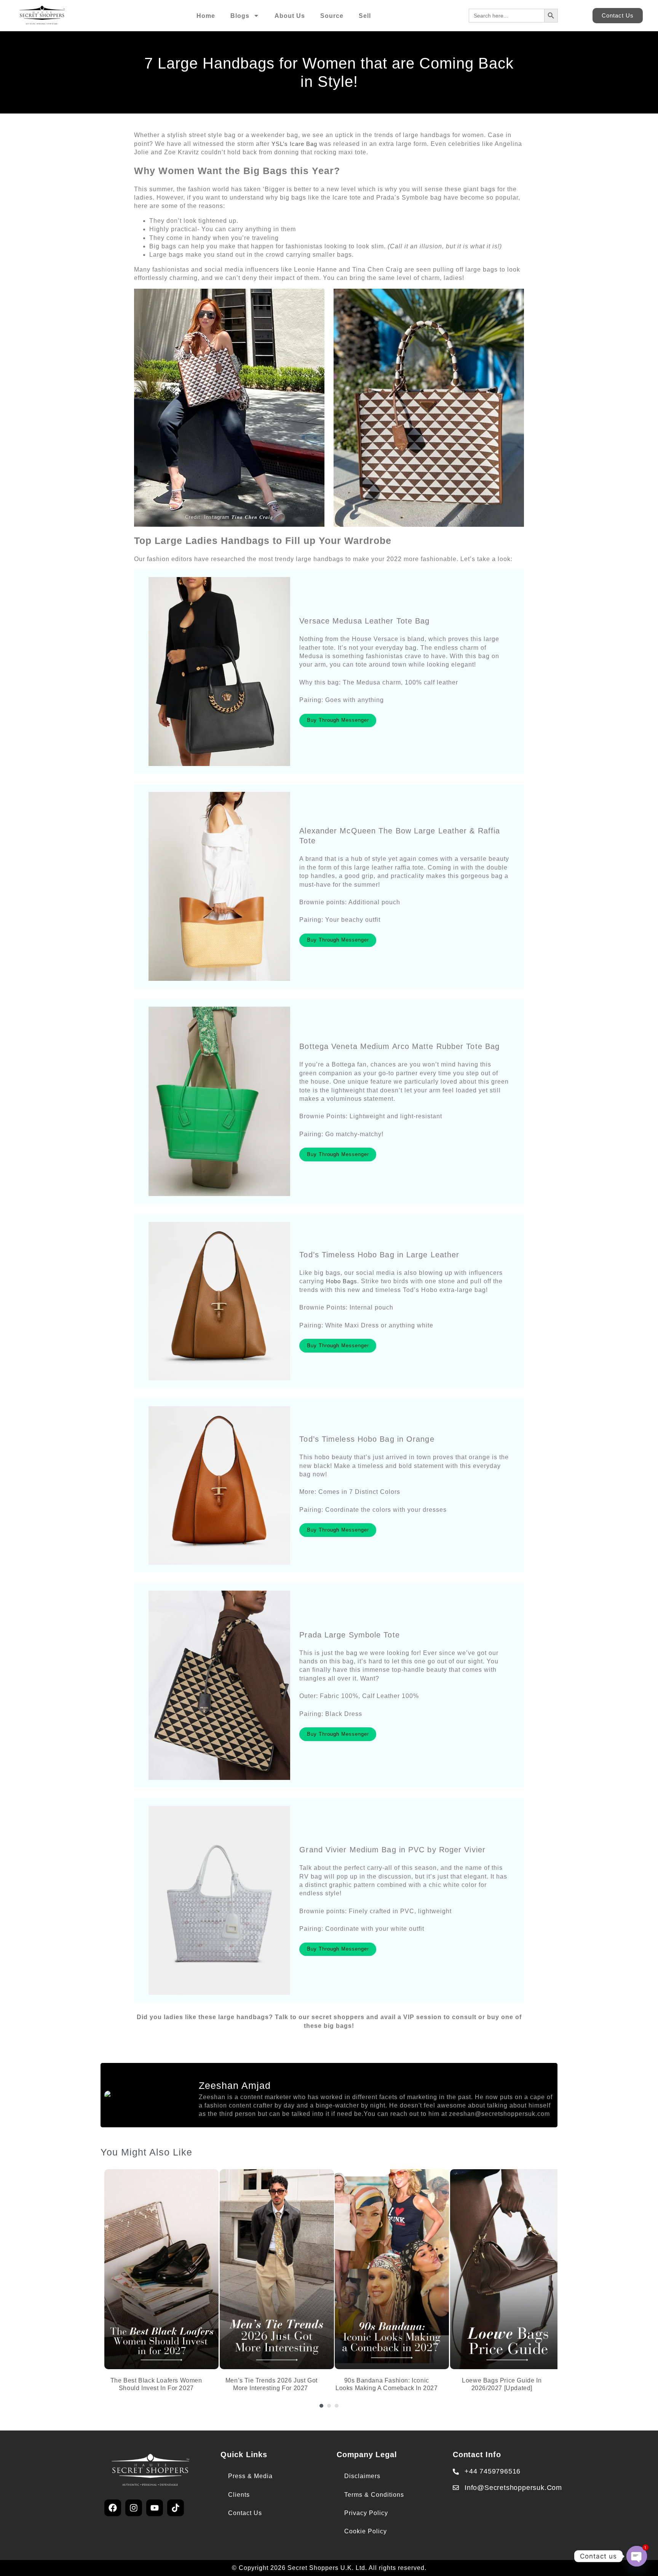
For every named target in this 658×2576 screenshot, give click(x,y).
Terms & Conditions (374, 2495)
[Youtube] (155, 2508)
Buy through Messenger (338, 720)
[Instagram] (134, 2508)
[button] (321, 2406)
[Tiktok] (176, 2508)
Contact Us (245, 2513)
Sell (365, 16)
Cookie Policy (366, 2531)
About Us (290, 16)
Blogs (240, 16)
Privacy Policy (366, 2513)
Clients (239, 2495)
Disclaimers (362, 2476)
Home (206, 16)
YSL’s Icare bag (294, 144)
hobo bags (342, 1281)
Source (332, 16)
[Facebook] (113, 2508)
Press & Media (250, 2476)
